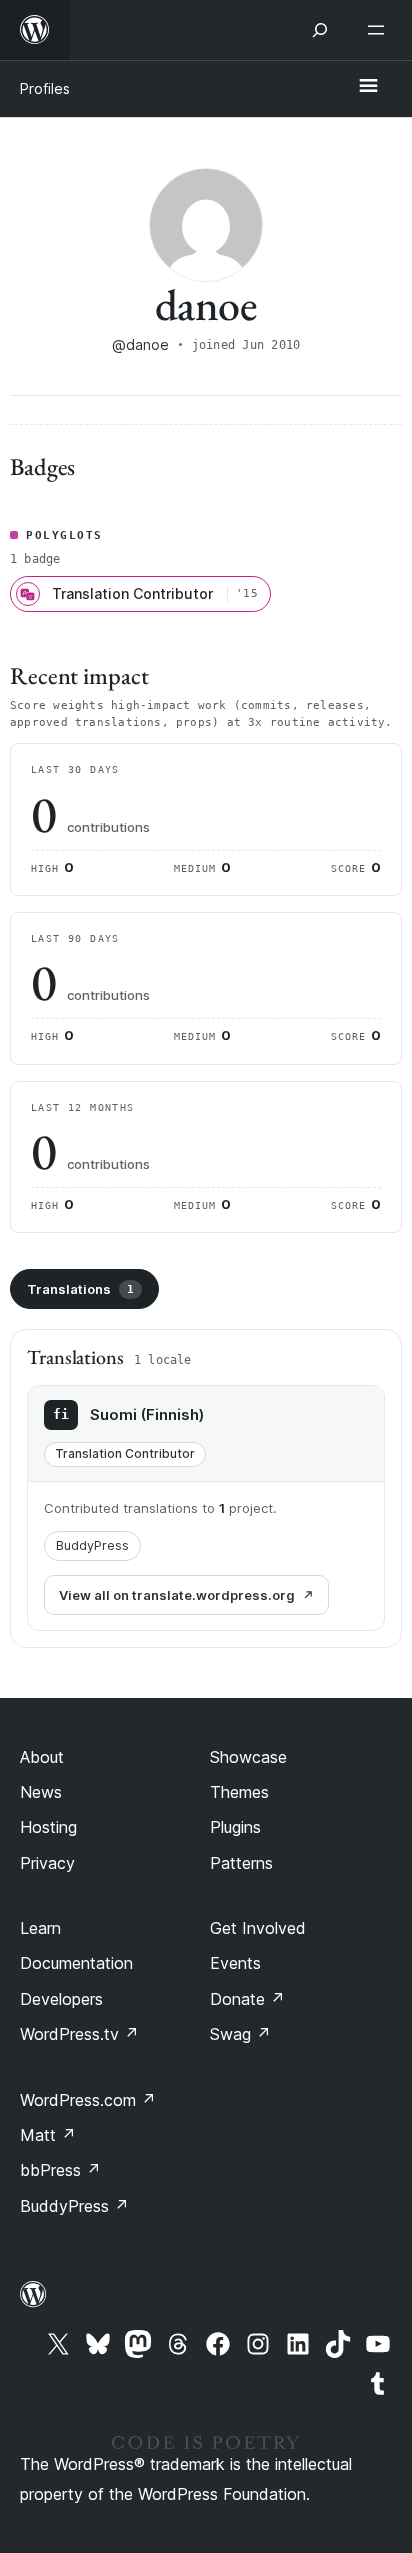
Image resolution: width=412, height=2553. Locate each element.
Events (235, 1963)
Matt (48, 2135)
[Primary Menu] (368, 87)
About (42, 1757)
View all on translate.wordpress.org (177, 1595)
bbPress (60, 2170)
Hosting (48, 1827)
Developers (61, 1999)
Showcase (248, 1757)
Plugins (235, 1827)
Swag (240, 2034)
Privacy (47, 1863)
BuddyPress (92, 1545)
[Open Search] (320, 30)
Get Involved (258, 1928)
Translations (80, 1289)
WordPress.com (88, 2100)
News (41, 1792)
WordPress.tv (79, 2034)
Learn (40, 1928)
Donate (247, 1999)
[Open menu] (380, 30)
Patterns (241, 1863)
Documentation (76, 1963)
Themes (239, 1792)
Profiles (45, 88)
